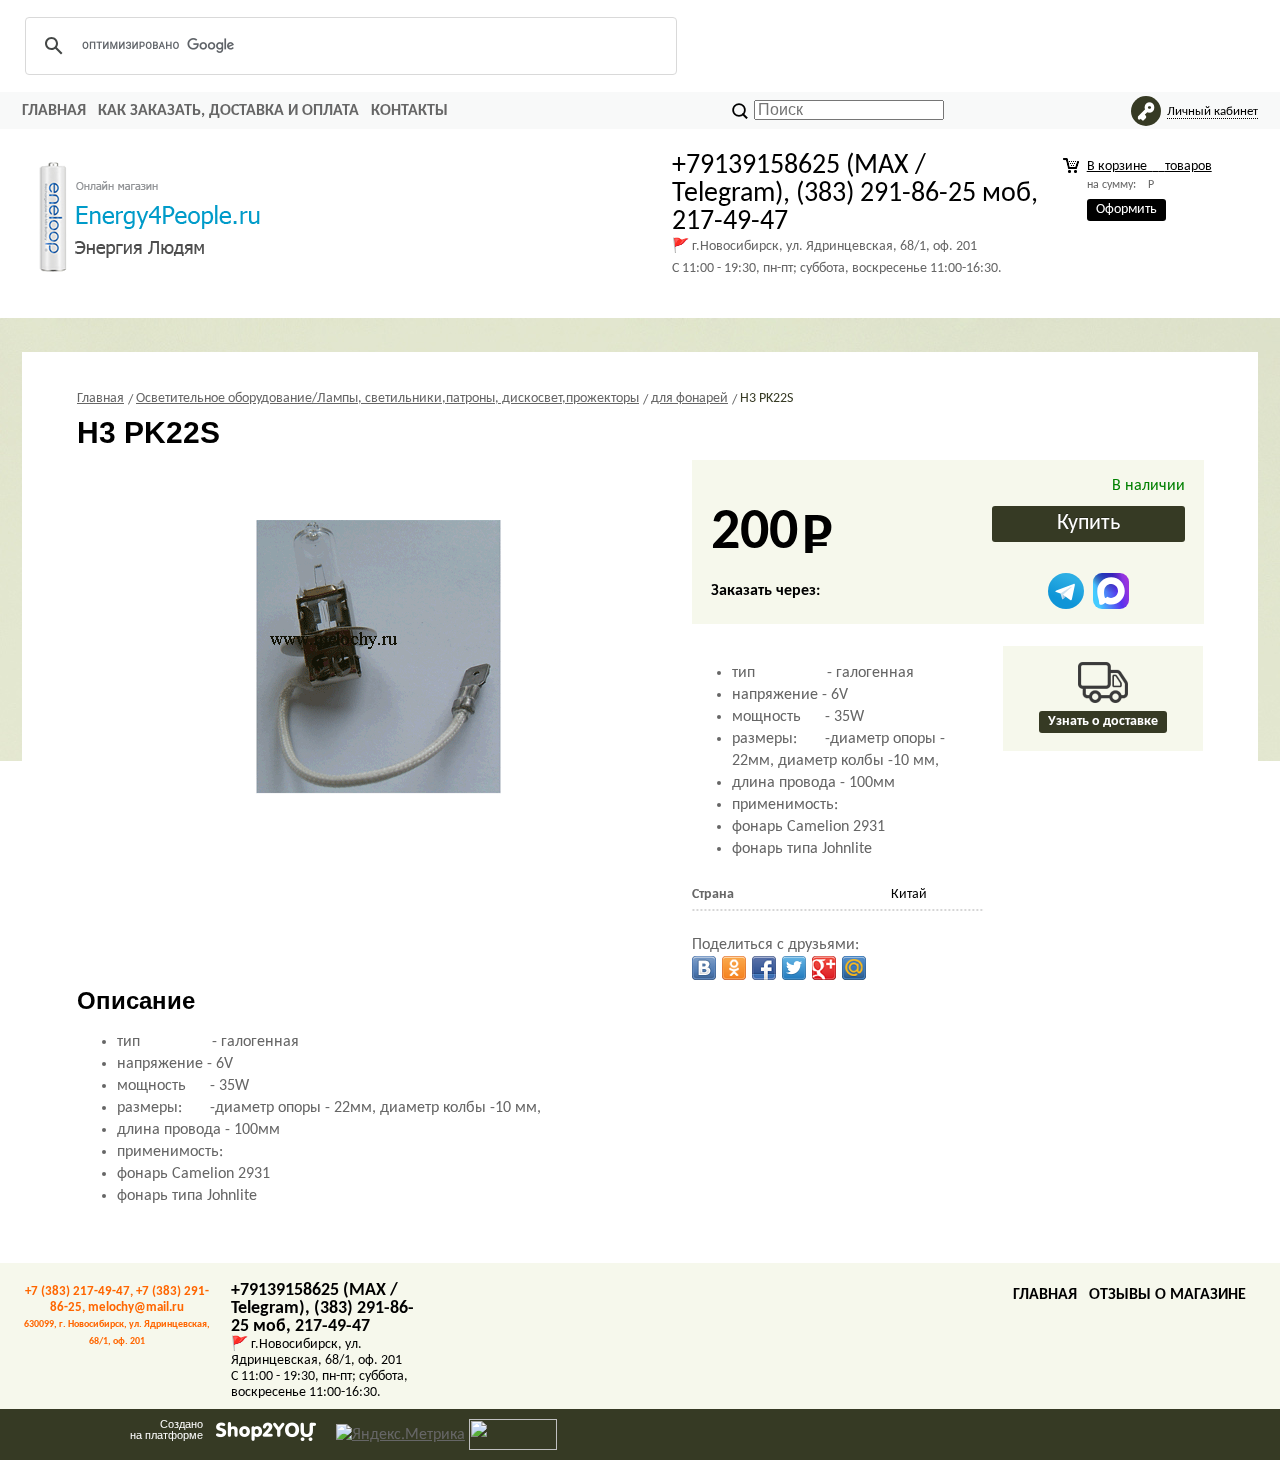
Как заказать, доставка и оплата (228, 111)
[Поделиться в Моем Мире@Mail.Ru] (854, 968)
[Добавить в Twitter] (794, 968)
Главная (54, 111)
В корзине (1149, 166)
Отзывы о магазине (1167, 1295)
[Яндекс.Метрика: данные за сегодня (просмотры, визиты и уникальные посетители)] (400, 1435)
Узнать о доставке (1103, 721)
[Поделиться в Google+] (824, 968)
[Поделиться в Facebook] (764, 968)
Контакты (409, 111)
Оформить (1126, 209)
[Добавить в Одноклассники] (734, 968)
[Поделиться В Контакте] (704, 968)
